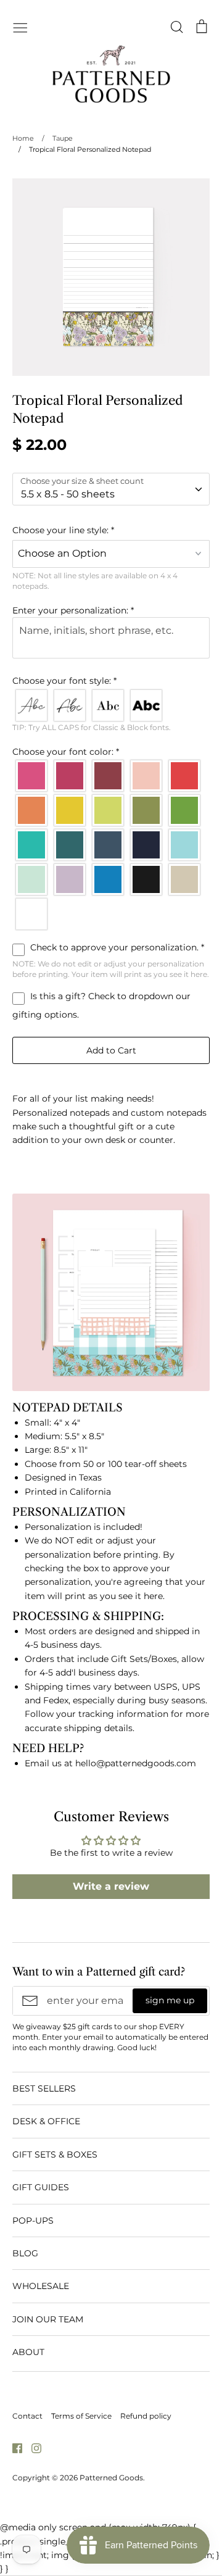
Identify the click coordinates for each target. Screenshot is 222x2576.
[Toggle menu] (20, 27)
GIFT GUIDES (41, 2187)
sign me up (170, 2000)
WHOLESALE (41, 2286)
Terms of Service (81, 2416)
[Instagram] (32, 2448)
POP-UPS (33, 2221)
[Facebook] (13, 2448)
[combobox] (111, 489)
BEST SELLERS (44, 2088)
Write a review (111, 1886)
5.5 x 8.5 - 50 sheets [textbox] (68, 494)
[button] (111, 530)
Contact (27, 2416)
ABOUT (28, 2352)
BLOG (25, 2253)
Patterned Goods (111, 2478)
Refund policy (146, 2416)
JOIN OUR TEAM (48, 2319)
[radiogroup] (111, 705)
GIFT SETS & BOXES (55, 2154)
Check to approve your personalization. (116, 947)
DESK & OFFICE (46, 2121)
